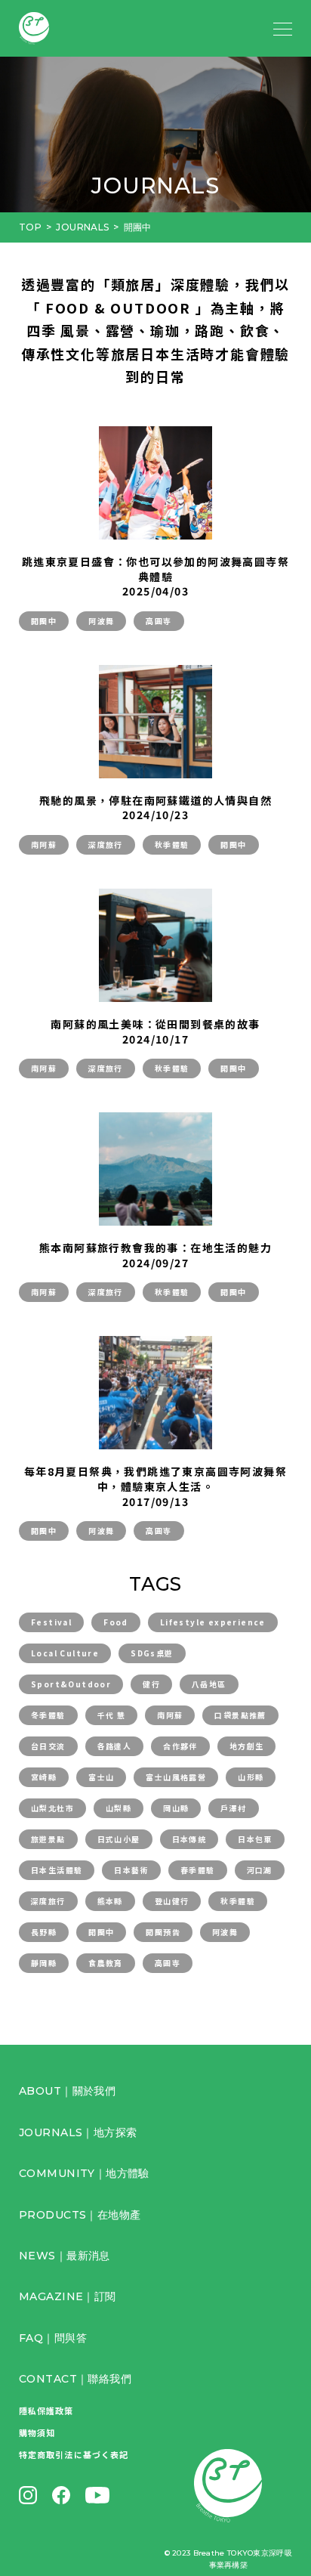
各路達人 (115, 1746)
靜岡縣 (44, 1963)
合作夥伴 (180, 1746)
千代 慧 (112, 1715)
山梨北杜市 (52, 1808)
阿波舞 (101, 621)
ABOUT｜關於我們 (67, 2091)
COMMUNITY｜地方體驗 (84, 2173)
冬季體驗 (48, 1715)
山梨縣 (119, 1808)
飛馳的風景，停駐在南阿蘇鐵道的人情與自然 (155, 800)
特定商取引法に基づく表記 (74, 2454)
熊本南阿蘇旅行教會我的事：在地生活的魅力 (155, 1248)
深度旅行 (106, 844)
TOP (30, 227)
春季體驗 (198, 1870)
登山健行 (172, 1901)
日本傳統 (189, 1839)
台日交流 (48, 1746)
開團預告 (163, 1932)
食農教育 (106, 1963)
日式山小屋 (119, 1839)
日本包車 (255, 1839)
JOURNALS (82, 227)
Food (116, 1622)
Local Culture (65, 1653)
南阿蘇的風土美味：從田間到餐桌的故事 (155, 1024)
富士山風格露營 (176, 1777)
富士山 (101, 1777)
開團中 (44, 621)
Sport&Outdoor (71, 1684)
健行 (151, 1684)
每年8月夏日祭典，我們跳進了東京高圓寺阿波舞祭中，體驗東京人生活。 (155, 1479)
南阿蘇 (44, 844)
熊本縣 (110, 1901)
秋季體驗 (172, 844)
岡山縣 (176, 1808)
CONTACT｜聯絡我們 (75, 2379)
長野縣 (44, 1932)
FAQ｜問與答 (53, 2338)
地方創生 (247, 1746)
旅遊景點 (48, 1839)
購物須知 (37, 2432)
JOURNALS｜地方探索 (78, 2132)
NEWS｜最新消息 (65, 2256)
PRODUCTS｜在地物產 (80, 2215)
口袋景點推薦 (240, 1715)
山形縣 (251, 1777)
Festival (51, 1622)
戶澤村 (233, 1808)
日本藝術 (131, 1870)
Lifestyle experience (213, 1622)
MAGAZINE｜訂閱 (68, 2296)
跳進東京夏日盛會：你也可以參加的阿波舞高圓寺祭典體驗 (155, 569)
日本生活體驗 (57, 1870)
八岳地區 (209, 1684)
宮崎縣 (44, 1777)
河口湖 (260, 1870)
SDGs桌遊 (152, 1653)
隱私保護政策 (46, 2411)
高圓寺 (159, 621)
